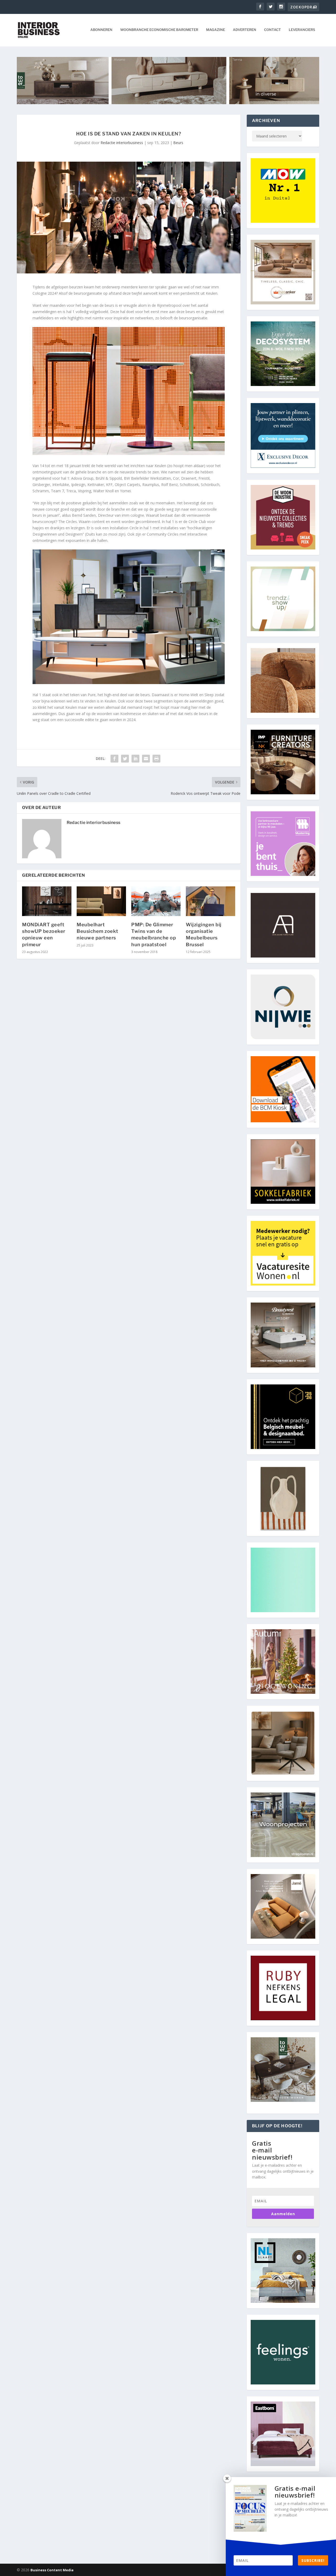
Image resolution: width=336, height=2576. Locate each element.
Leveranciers (302, 30)
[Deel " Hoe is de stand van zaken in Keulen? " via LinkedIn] (135, 759)
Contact (272, 30)
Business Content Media (52, 2570)
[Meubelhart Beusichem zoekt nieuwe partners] (101, 901)
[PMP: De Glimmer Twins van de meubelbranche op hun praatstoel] (156, 901)
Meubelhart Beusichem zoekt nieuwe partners (98, 931)
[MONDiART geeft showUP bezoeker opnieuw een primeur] (47, 901)
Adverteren (245, 30)
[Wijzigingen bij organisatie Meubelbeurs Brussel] (211, 901)
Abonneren (101, 30)
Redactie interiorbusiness (122, 143)
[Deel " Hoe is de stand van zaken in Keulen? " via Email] (146, 759)
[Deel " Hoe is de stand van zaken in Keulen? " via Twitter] (125, 759)
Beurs (178, 143)
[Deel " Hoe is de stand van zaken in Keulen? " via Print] (156, 759)
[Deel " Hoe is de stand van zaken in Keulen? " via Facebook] (114, 759)
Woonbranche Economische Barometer (159, 30)
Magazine (216, 30)
